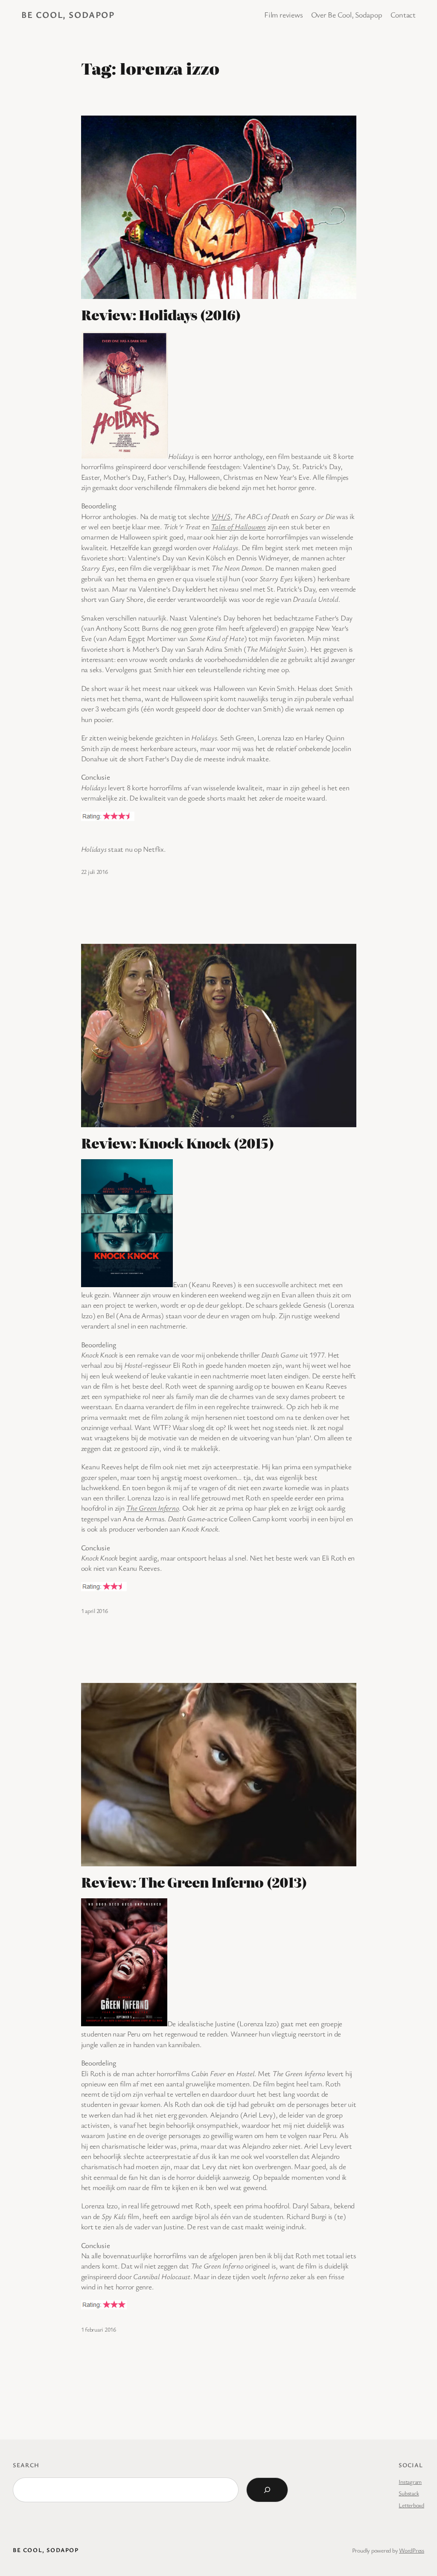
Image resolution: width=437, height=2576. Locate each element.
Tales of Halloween (238, 527)
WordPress (412, 2550)
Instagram (410, 2482)
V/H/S (221, 516)
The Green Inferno (152, 1508)
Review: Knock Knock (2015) (178, 1143)
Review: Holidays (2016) (161, 315)
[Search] (267, 2490)
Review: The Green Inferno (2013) (194, 1882)
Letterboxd (411, 2505)
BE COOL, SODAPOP (68, 15)
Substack (409, 2493)
